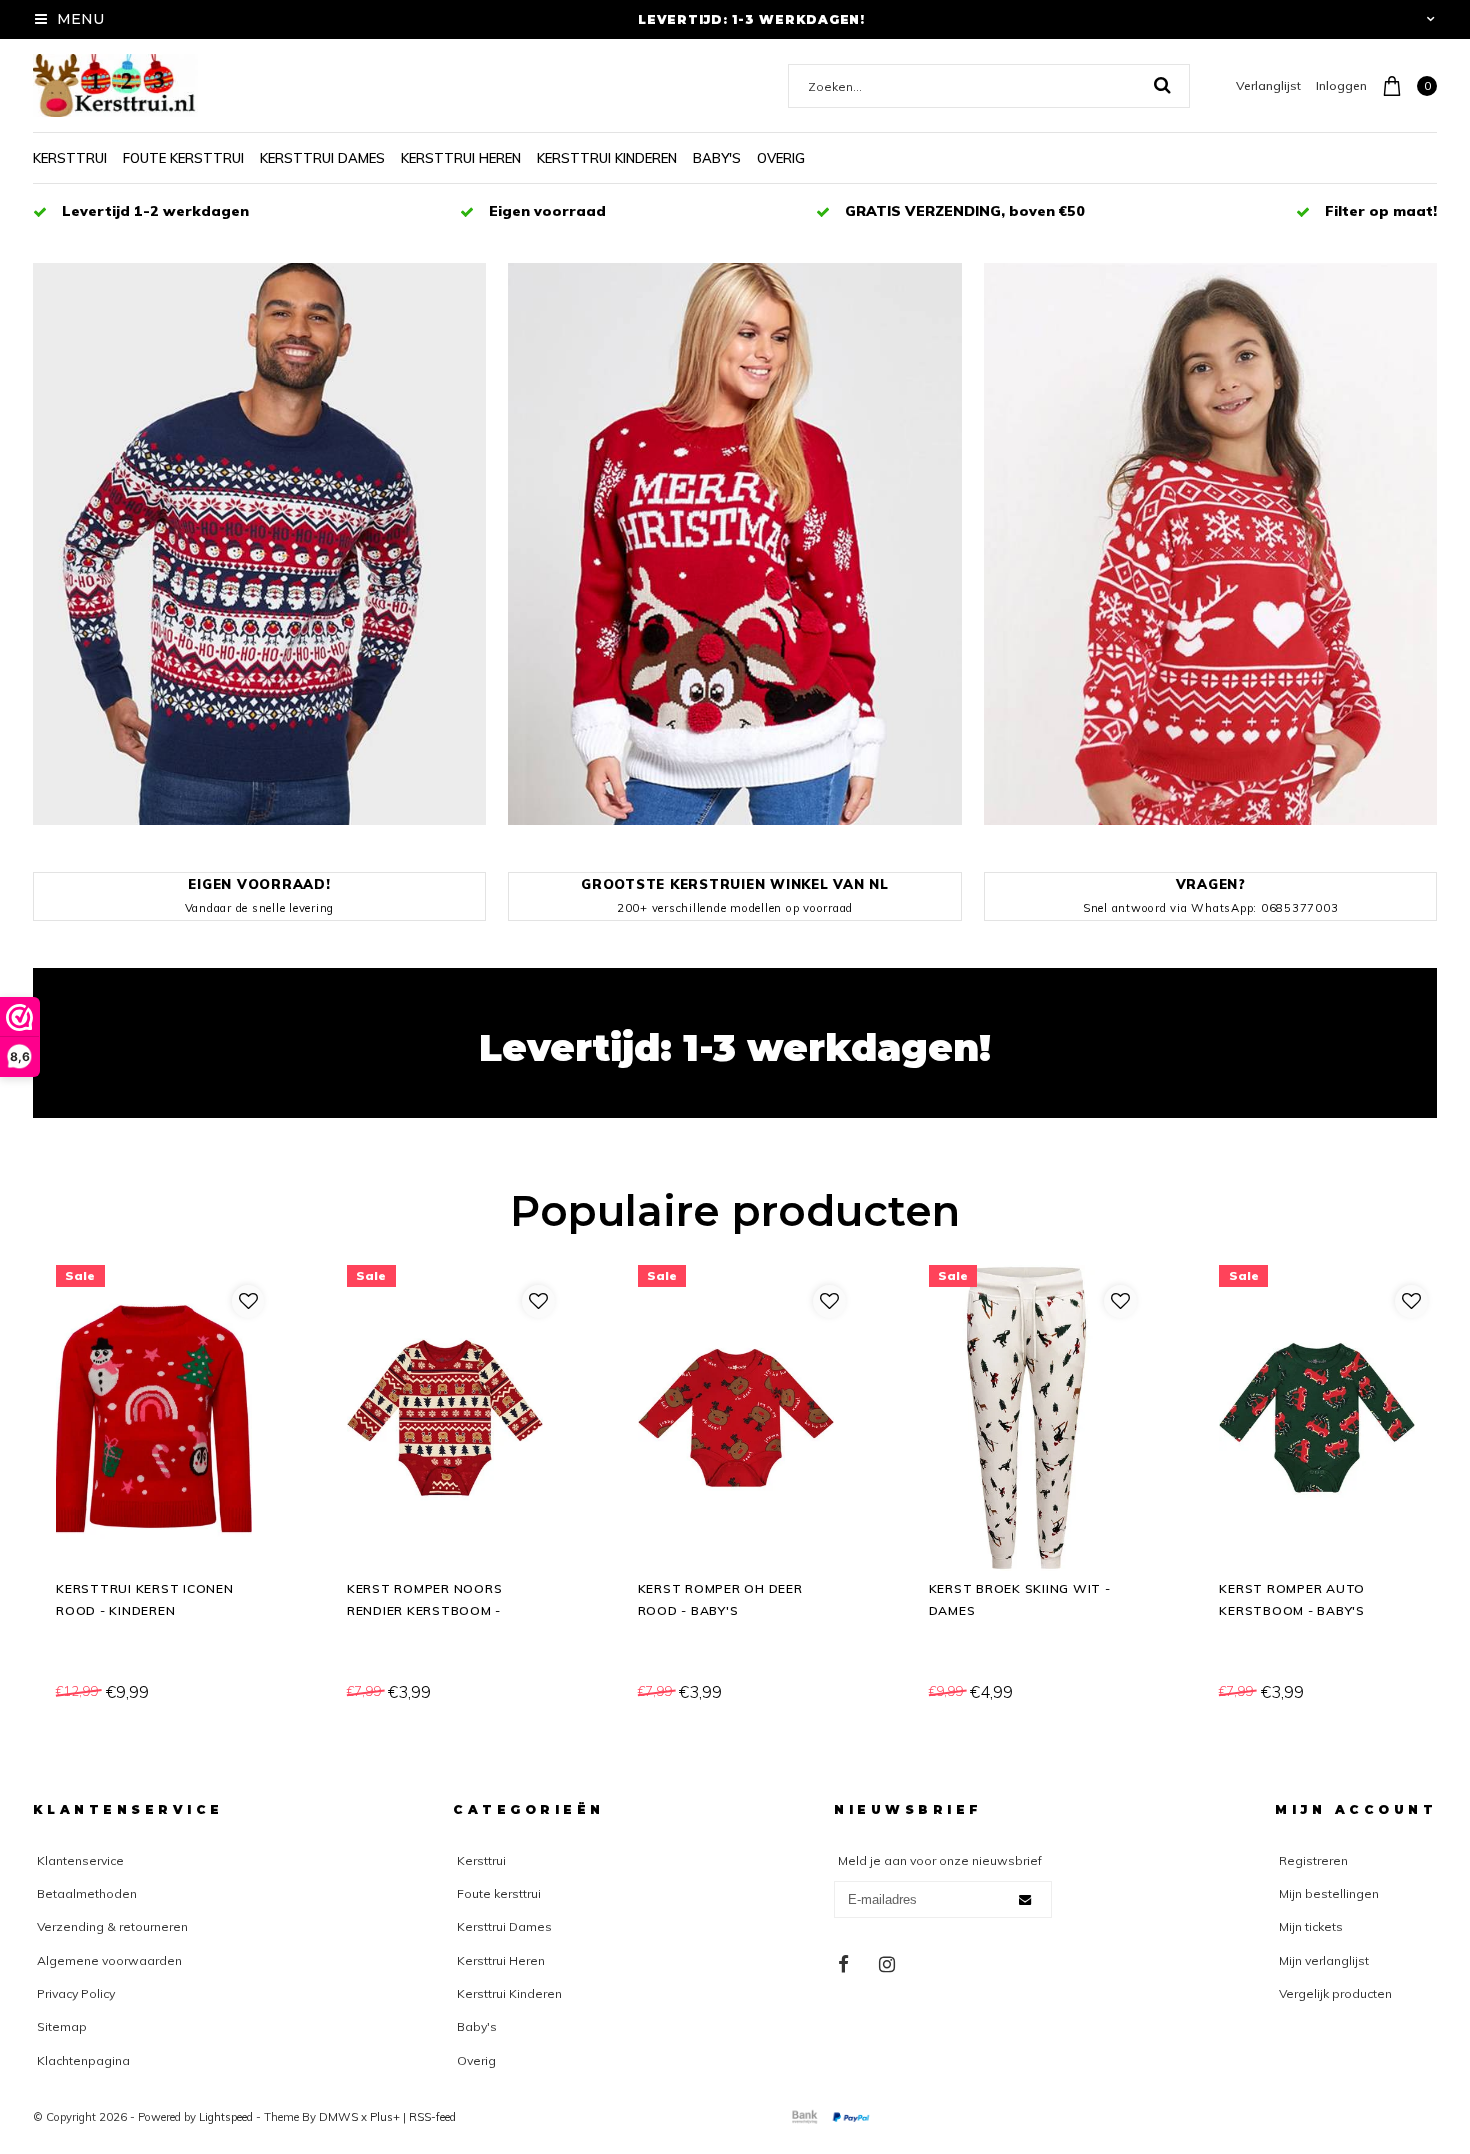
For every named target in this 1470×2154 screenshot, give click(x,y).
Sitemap (62, 2026)
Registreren (1313, 1860)
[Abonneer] (1025, 1900)
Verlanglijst (1268, 85)
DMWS (338, 2117)
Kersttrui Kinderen (607, 158)
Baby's (717, 158)
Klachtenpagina (83, 2060)
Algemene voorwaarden (109, 1960)
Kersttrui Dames (322, 158)
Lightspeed (226, 2117)
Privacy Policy (76, 1993)
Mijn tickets (1311, 1926)
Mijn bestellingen (1329, 1893)
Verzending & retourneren (112, 1926)
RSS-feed (432, 2117)
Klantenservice (80, 1860)
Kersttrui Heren (461, 158)
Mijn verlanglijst (1324, 1960)
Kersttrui (70, 158)
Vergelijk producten (1335, 1993)
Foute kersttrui (183, 158)
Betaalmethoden (87, 1893)
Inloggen (1341, 85)
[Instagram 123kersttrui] (887, 1965)
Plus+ (385, 2117)
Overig (781, 158)
